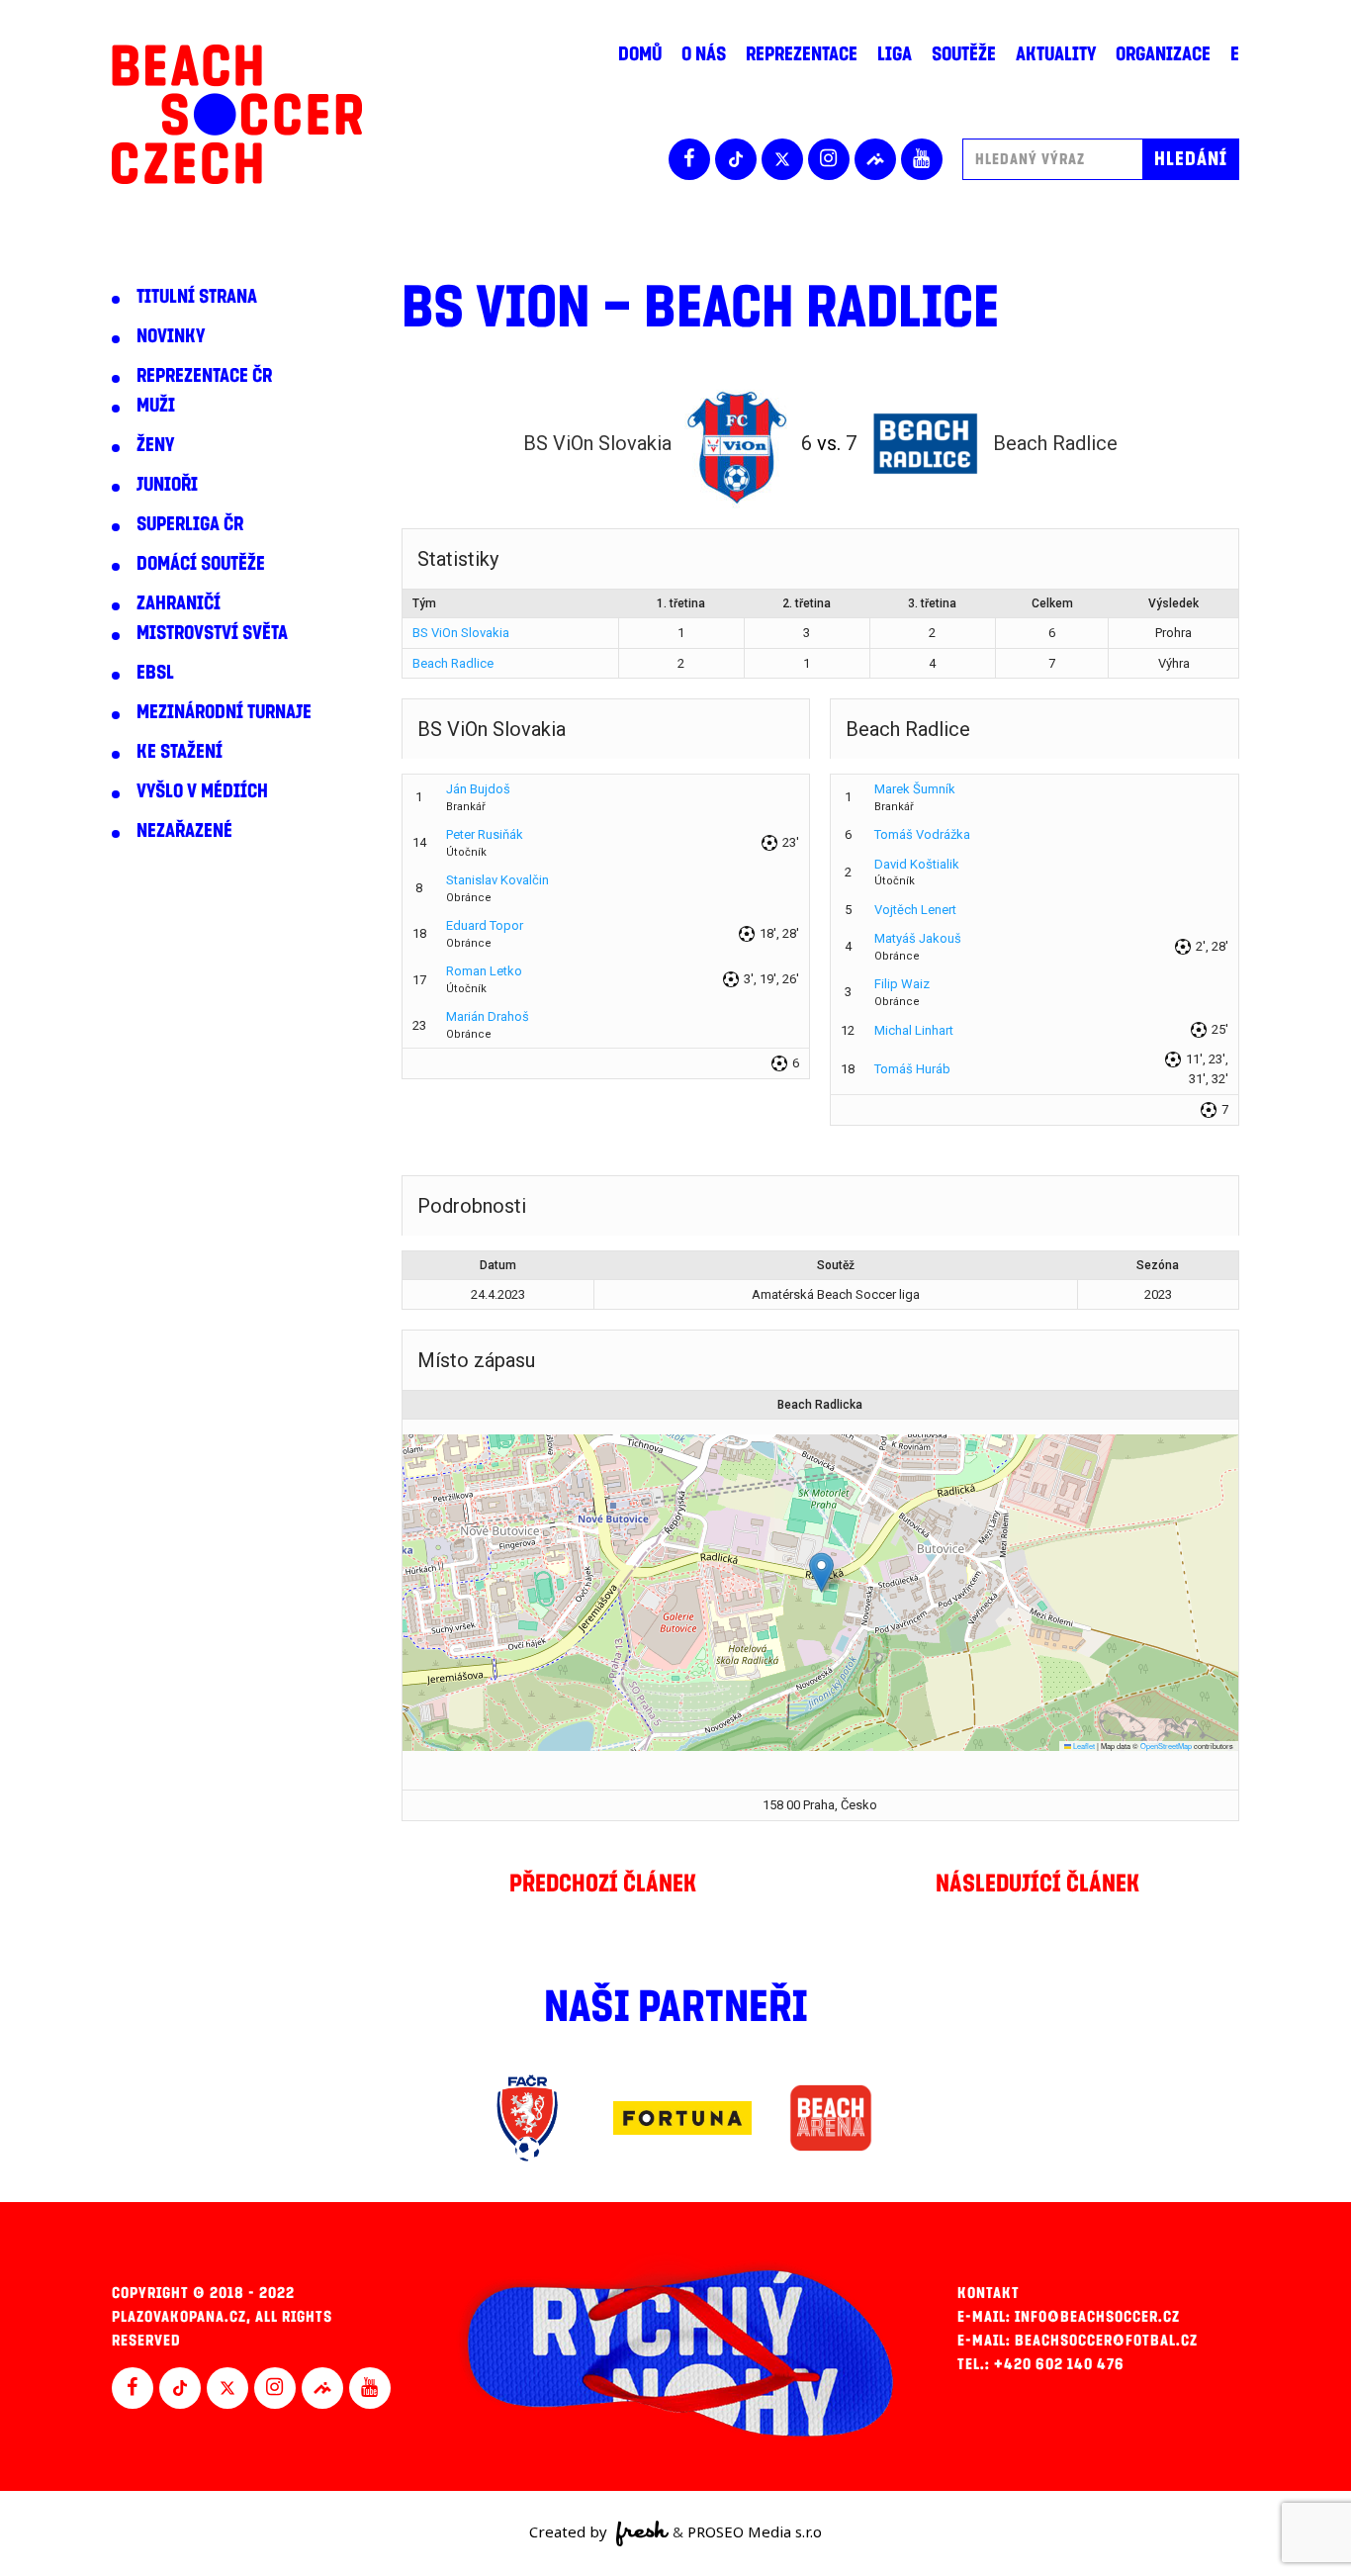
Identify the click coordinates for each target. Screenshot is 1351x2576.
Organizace (1163, 54)
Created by (570, 2531)
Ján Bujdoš (478, 789)
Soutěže (964, 54)
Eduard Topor (485, 925)
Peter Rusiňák (485, 834)
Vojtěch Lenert (915, 910)
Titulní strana (197, 297)
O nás (704, 54)
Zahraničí (179, 603)
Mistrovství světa (212, 633)
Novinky (171, 336)
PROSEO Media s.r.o (755, 2531)
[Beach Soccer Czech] (237, 114)
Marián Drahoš (488, 1016)
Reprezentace (802, 54)
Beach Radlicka (820, 1405)
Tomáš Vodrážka (922, 834)
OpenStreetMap (1166, 1746)
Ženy (155, 445)
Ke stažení (180, 752)
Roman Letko (484, 971)
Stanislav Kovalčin (497, 880)
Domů (640, 54)
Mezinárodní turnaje (224, 712)
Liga (895, 54)
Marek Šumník (915, 789)
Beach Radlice (453, 663)
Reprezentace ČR (204, 376)
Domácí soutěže (201, 564)
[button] (821, 1572)
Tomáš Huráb (912, 1069)
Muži (156, 406)
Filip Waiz (902, 984)
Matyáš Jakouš (918, 938)
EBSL (155, 673)
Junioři (167, 485)
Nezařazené (184, 831)
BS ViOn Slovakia (461, 633)
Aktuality (1056, 54)
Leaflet (1083, 1746)
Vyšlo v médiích (202, 791)
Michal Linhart (914, 1030)
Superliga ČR (190, 524)
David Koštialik (917, 864)
